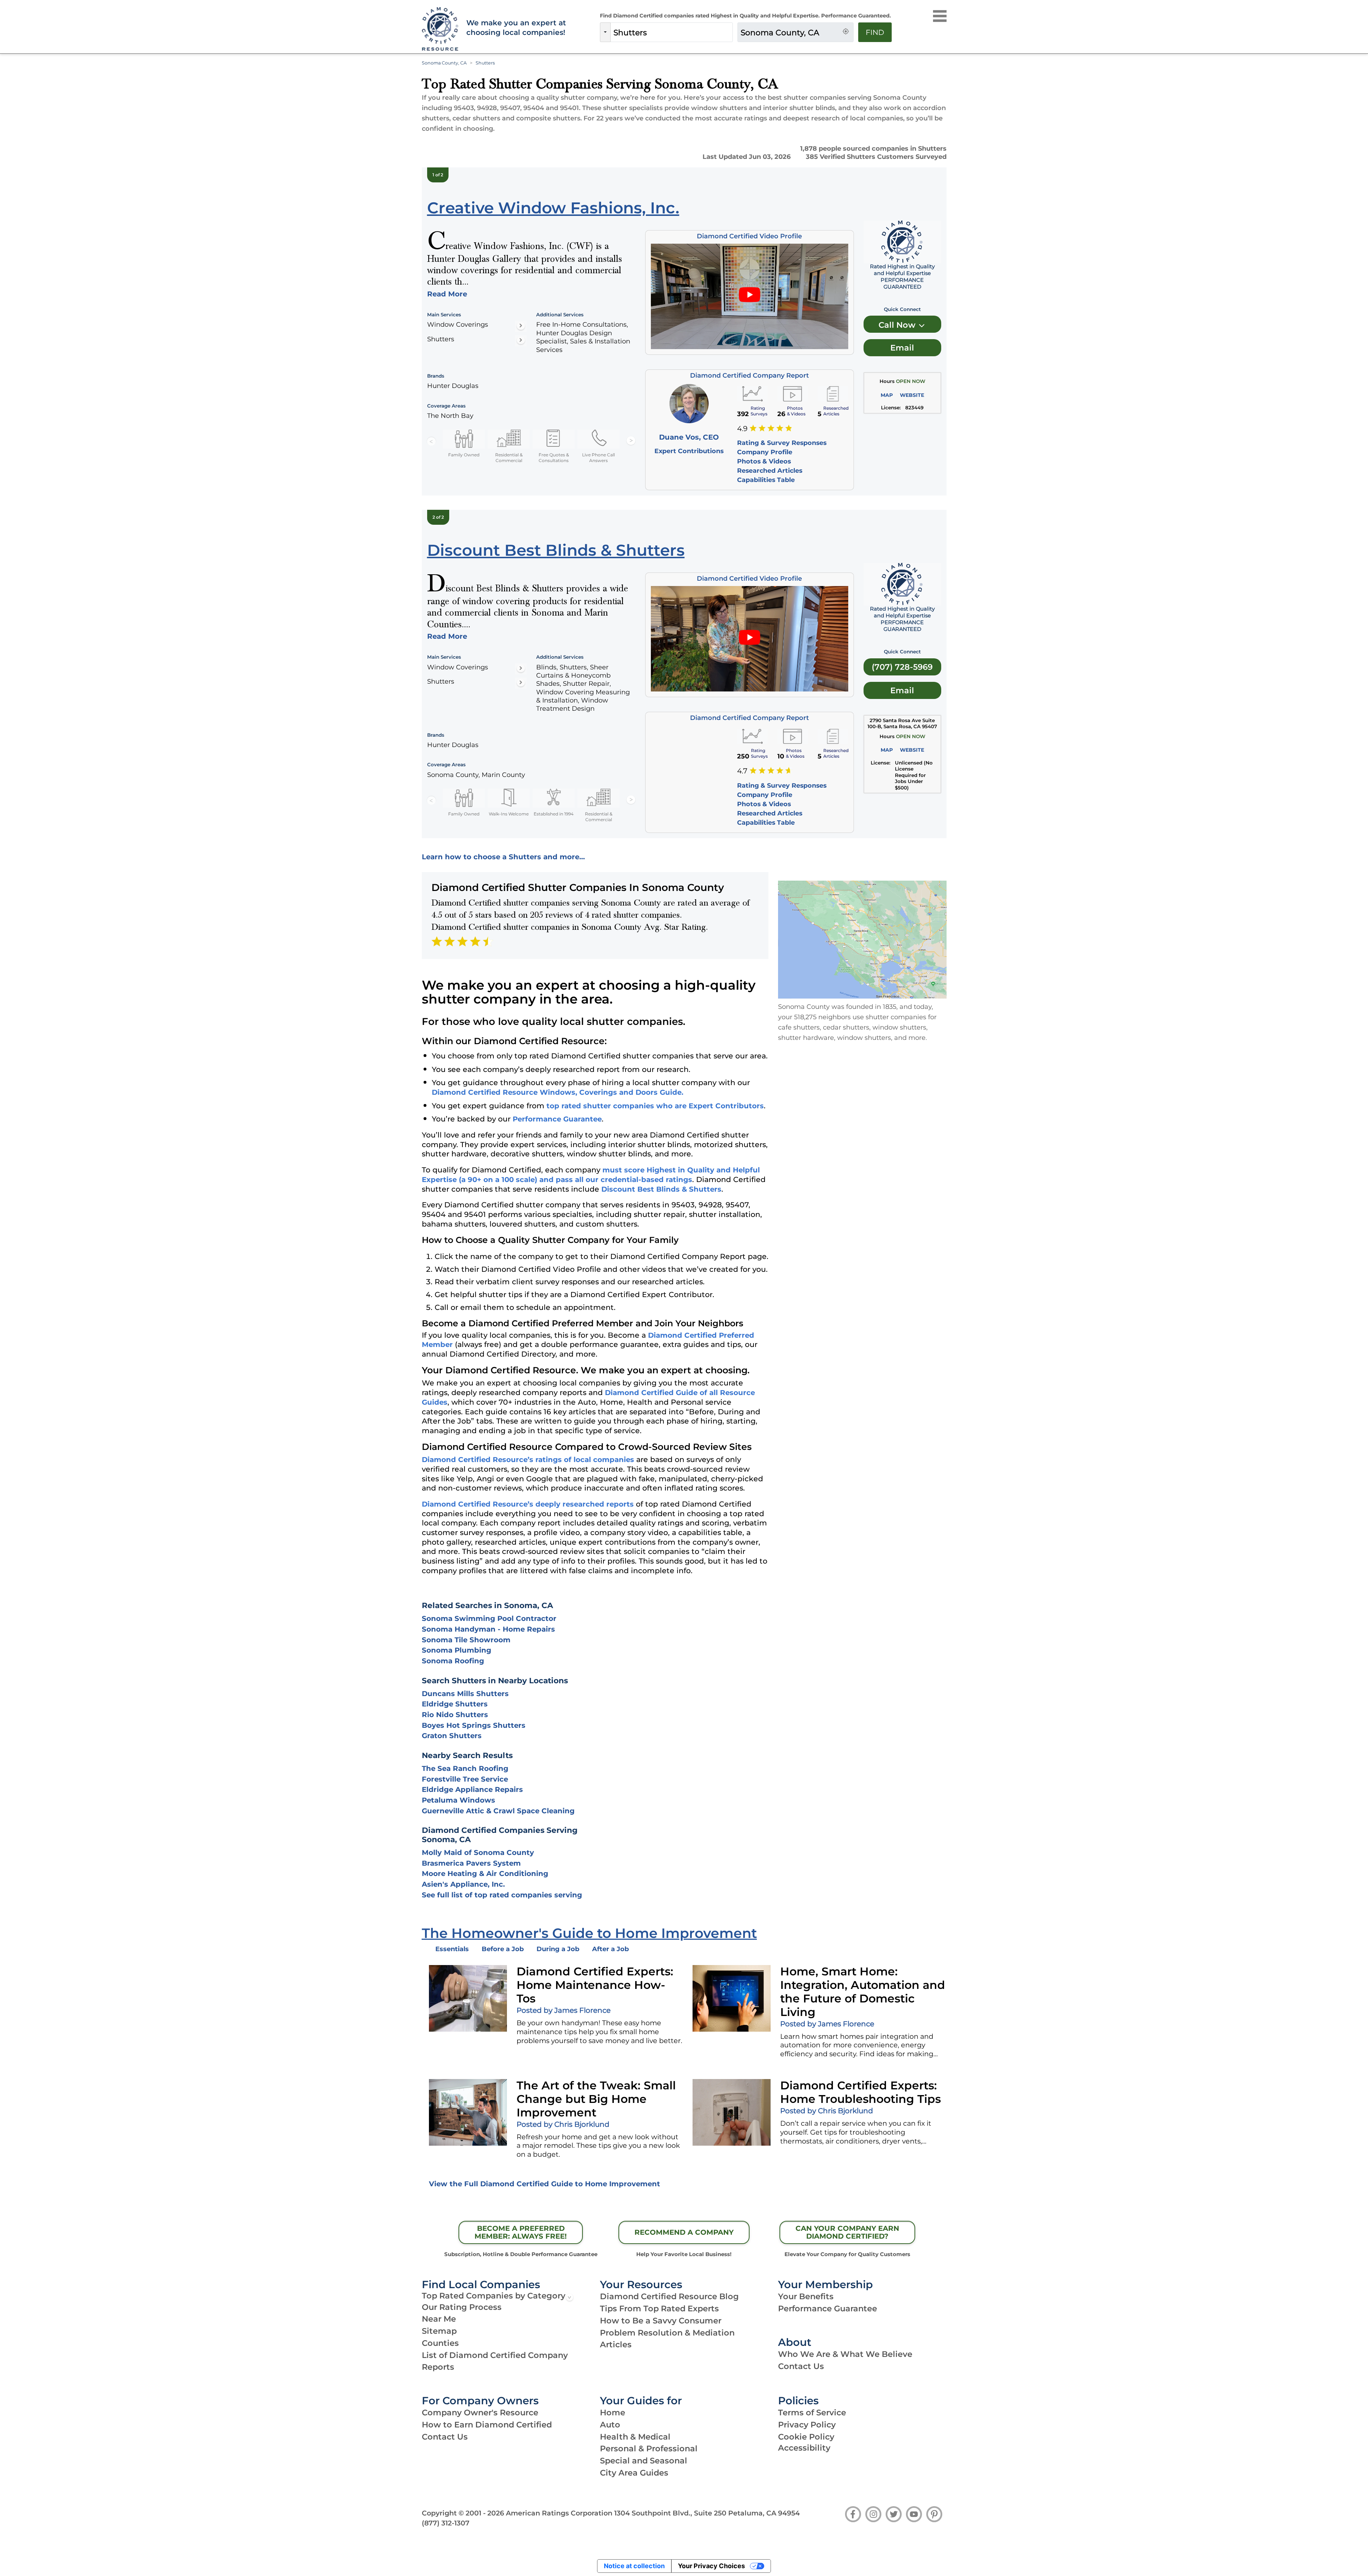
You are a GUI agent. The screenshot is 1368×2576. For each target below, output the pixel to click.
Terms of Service (812, 2412)
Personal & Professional (649, 2448)
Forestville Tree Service (465, 1779)
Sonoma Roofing (453, 1661)
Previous (431, 441)
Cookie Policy (806, 2437)
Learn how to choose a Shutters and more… (503, 857)
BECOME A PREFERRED (521, 2232)
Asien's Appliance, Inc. (463, 1884)
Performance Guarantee (557, 1119)
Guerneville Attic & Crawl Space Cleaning (498, 1811)
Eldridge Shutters (455, 1704)
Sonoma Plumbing (457, 1650)
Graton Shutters (452, 1736)
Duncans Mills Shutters (465, 1694)
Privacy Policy (807, 2425)
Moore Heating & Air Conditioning (485, 1873)
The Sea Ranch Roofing (465, 1768)
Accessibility (804, 2448)
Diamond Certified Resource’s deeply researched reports (528, 1504)
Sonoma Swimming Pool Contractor (489, 1618)
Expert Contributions (689, 451)
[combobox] (672, 32)
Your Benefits (806, 2296)
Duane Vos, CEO (689, 437)
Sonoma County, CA (444, 63)
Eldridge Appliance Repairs (472, 1789)
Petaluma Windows (458, 1800)
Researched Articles (770, 470)
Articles (616, 2344)
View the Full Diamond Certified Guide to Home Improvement (545, 2184)
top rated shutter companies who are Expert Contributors (655, 1106)
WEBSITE (912, 395)
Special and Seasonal (644, 2461)
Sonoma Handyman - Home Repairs (488, 1629)
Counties (440, 2343)
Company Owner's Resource (480, 2412)
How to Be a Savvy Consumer (661, 2321)
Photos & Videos (764, 461)
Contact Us (801, 2366)
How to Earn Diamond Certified (487, 2425)
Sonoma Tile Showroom (466, 1640)
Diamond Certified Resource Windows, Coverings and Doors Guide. (558, 1092)
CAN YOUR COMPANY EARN (847, 2232)
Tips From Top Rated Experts (659, 2308)
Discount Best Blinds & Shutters (661, 1189)
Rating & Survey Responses (782, 443)
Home (613, 2412)
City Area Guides (634, 2473)
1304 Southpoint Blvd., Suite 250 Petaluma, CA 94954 (707, 2513)
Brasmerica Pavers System (471, 1863)
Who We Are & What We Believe (845, 2354)
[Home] (439, 29)
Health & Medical (635, 2437)
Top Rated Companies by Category (494, 2296)
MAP (887, 395)
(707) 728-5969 (902, 667)
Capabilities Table (766, 480)
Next (631, 441)
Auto (610, 2425)
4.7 (742, 771)
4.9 (742, 429)
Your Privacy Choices (711, 2566)
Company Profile (765, 452)
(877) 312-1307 (446, 2523)
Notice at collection (634, 2566)
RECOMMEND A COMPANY (684, 2232)
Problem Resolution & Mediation (667, 2333)
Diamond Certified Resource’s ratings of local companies (528, 1460)
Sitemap (439, 2331)
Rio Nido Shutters (455, 1715)
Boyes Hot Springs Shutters (474, 1725)
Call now (898, 325)
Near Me (439, 2319)
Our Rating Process (462, 2307)
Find (875, 32)
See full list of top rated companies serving (502, 1895)
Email (902, 348)
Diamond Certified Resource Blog (669, 2296)
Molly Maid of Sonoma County (478, 1852)
